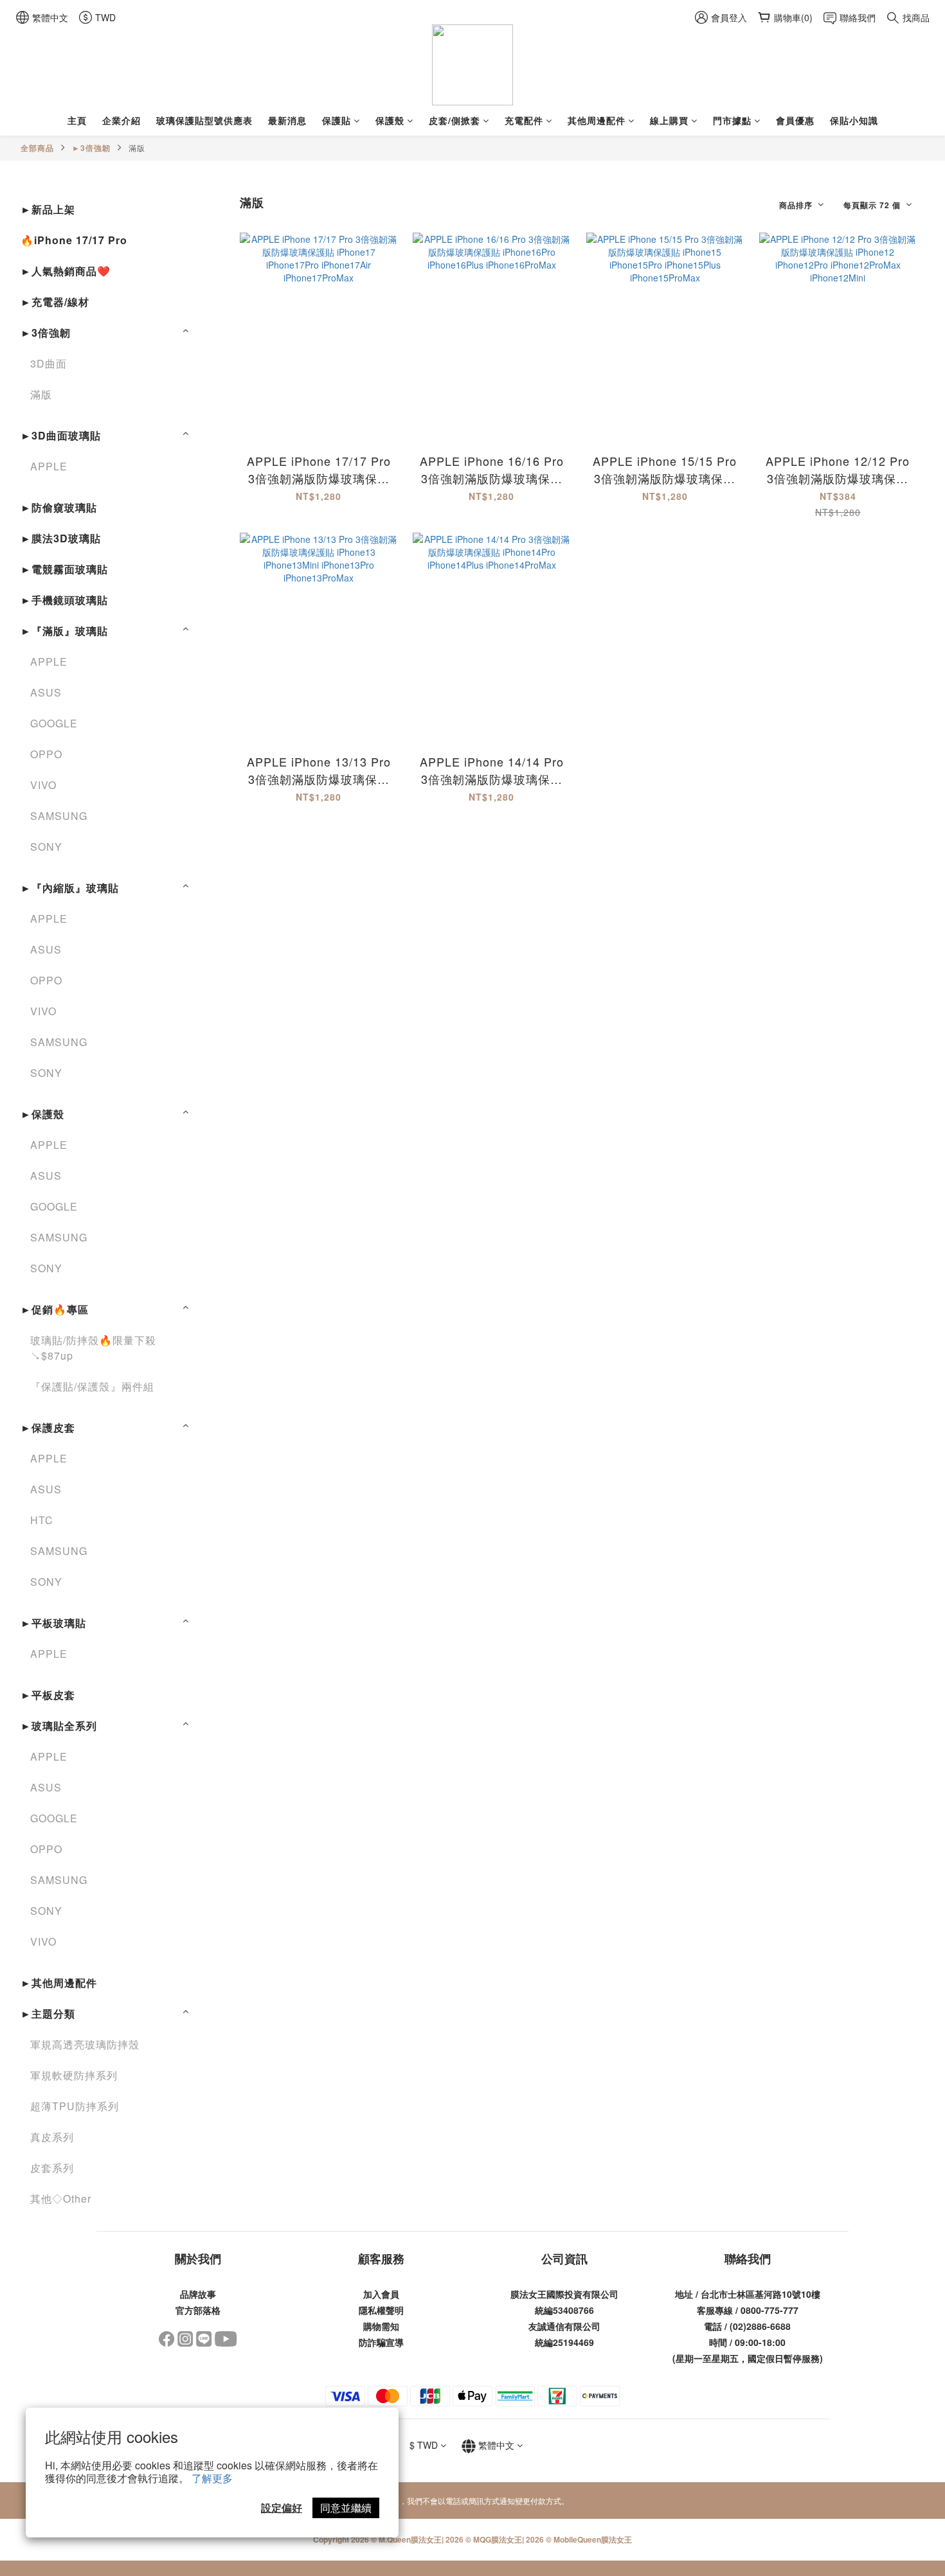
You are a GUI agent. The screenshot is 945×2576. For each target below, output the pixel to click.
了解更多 (212, 2478)
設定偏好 (282, 2508)
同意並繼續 (346, 2508)
